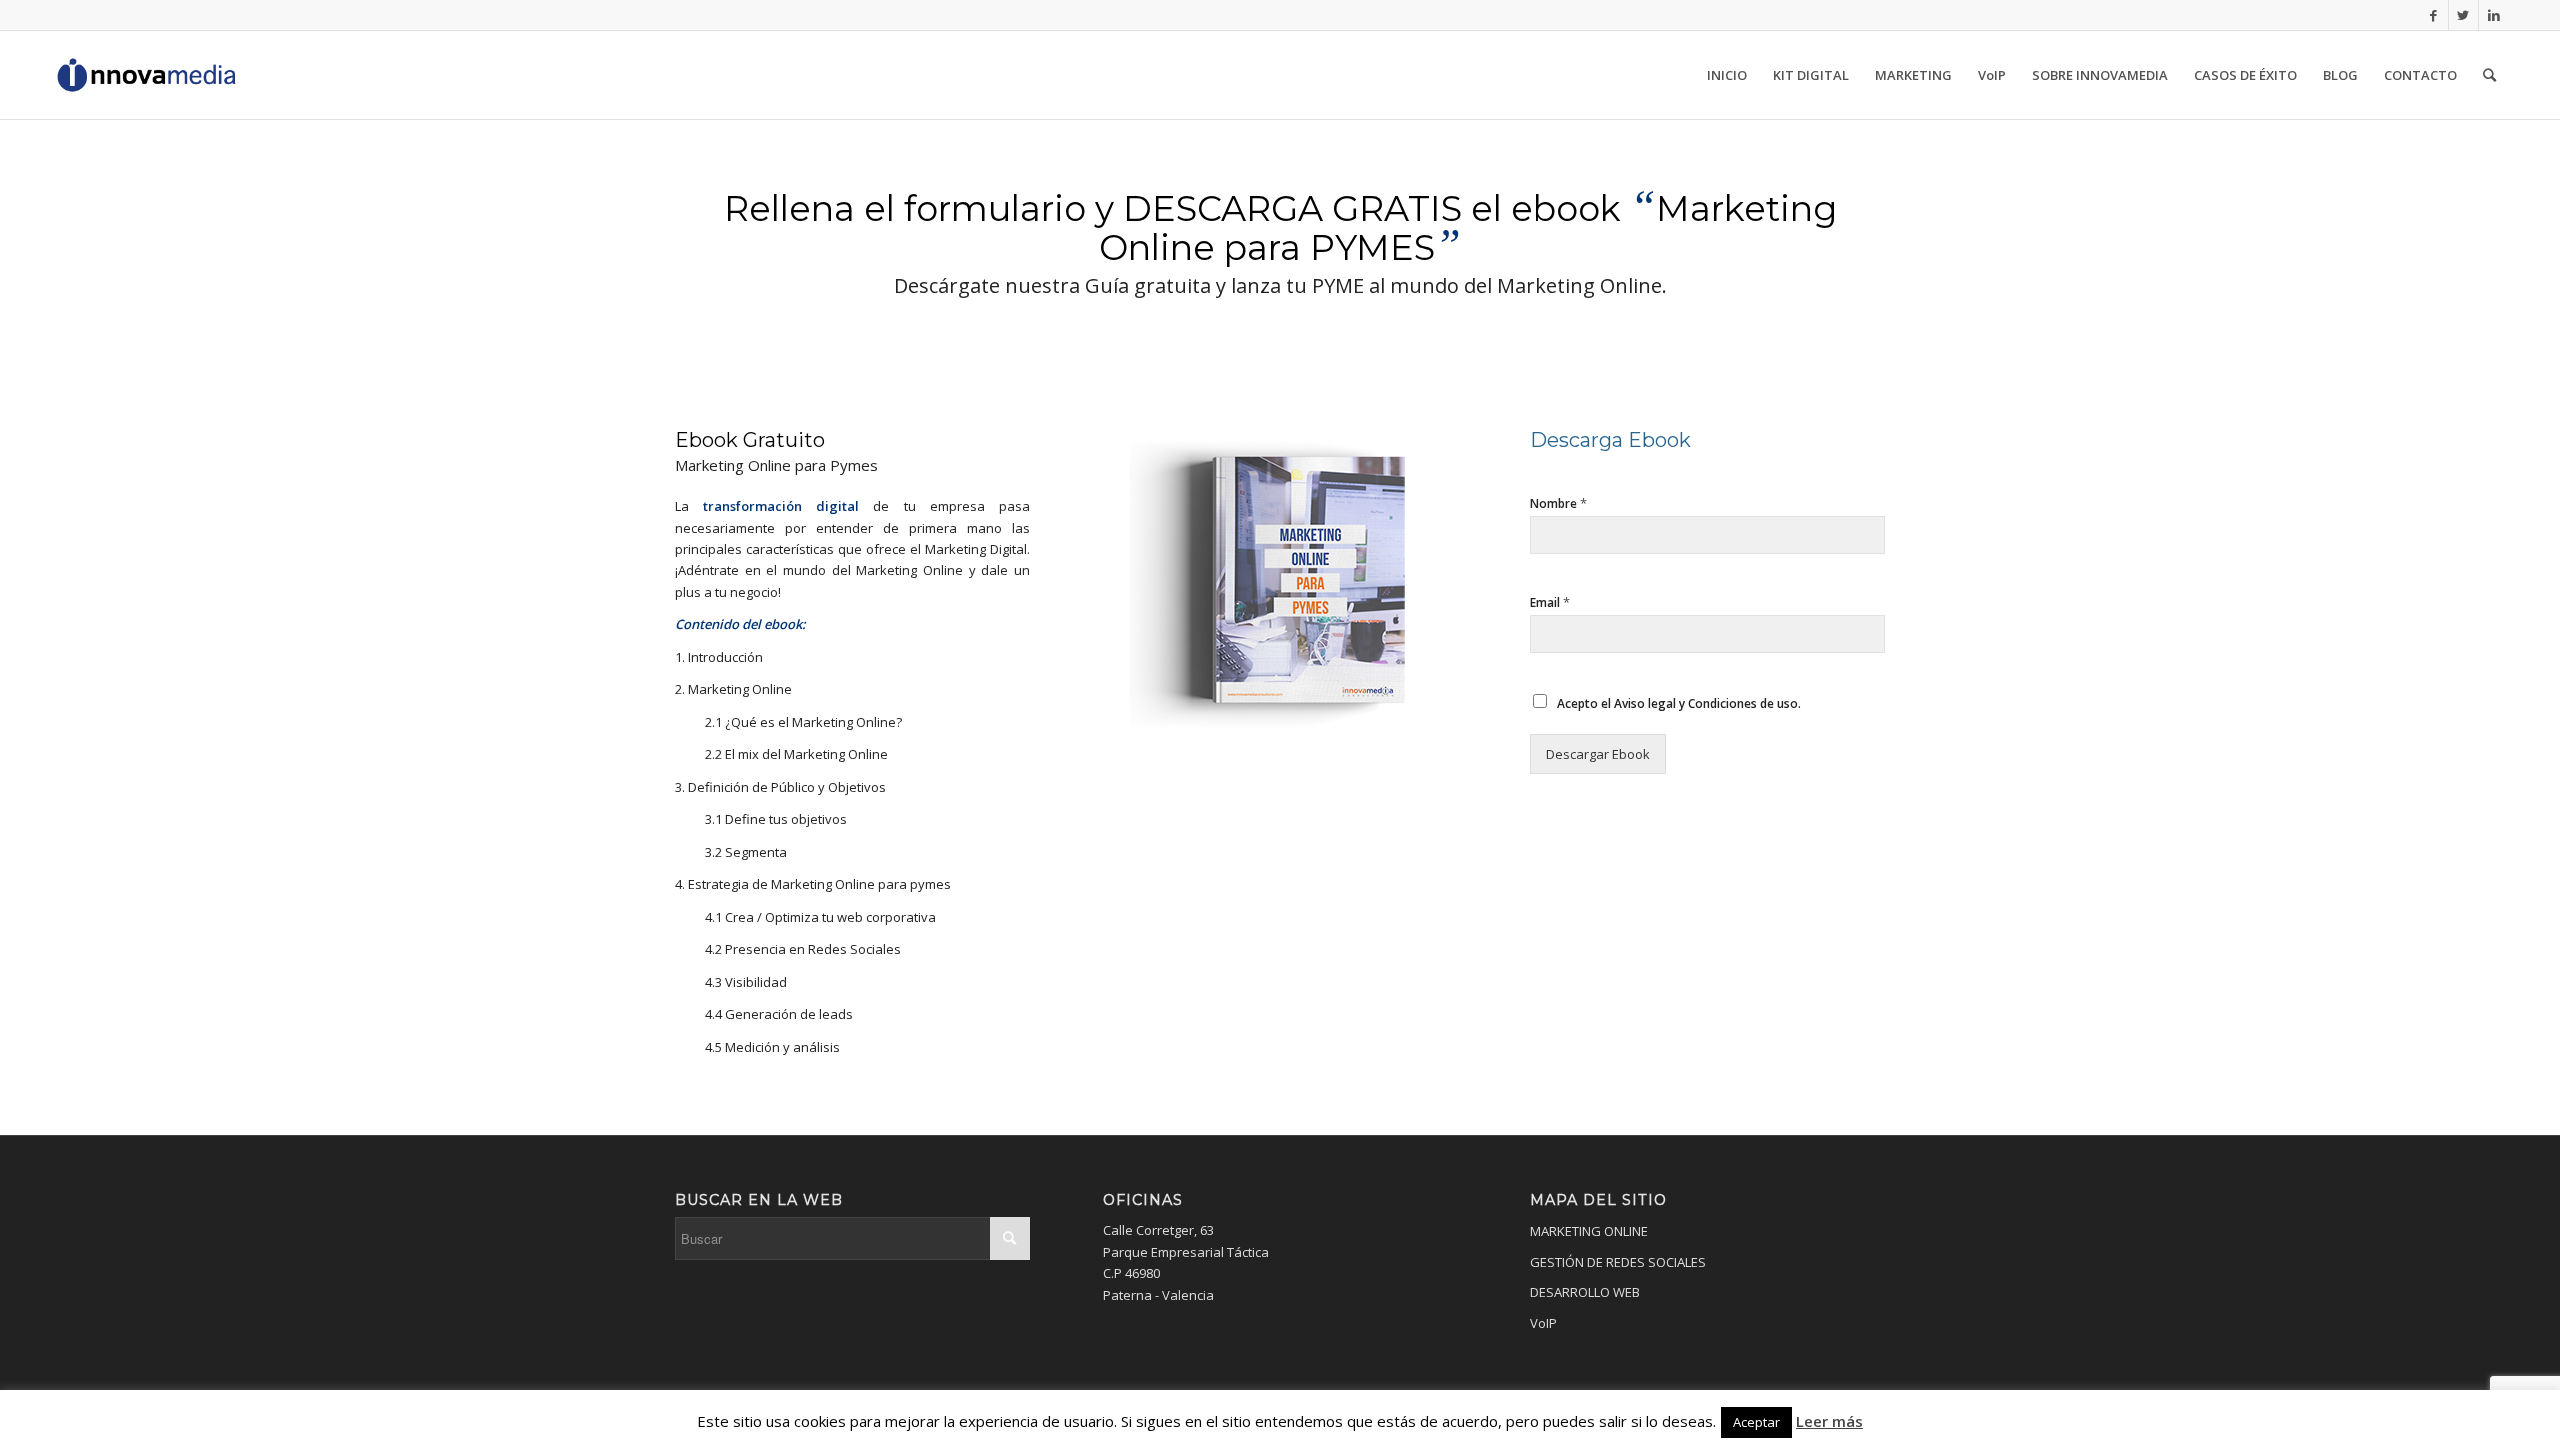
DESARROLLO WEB (1585, 1292)
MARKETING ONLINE (1589, 1231)
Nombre (1558, 503)
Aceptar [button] (1756, 1422)
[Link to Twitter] (2463, 15)
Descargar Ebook (1598, 754)
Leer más (1829, 1421)
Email (1550, 602)
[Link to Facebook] (2433, 15)
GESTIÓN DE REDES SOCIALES (1618, 1262)
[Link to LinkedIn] (2494, 15)
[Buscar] (2489, 75)
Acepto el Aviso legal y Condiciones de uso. (1679, 703)
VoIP (1543, 1323)
